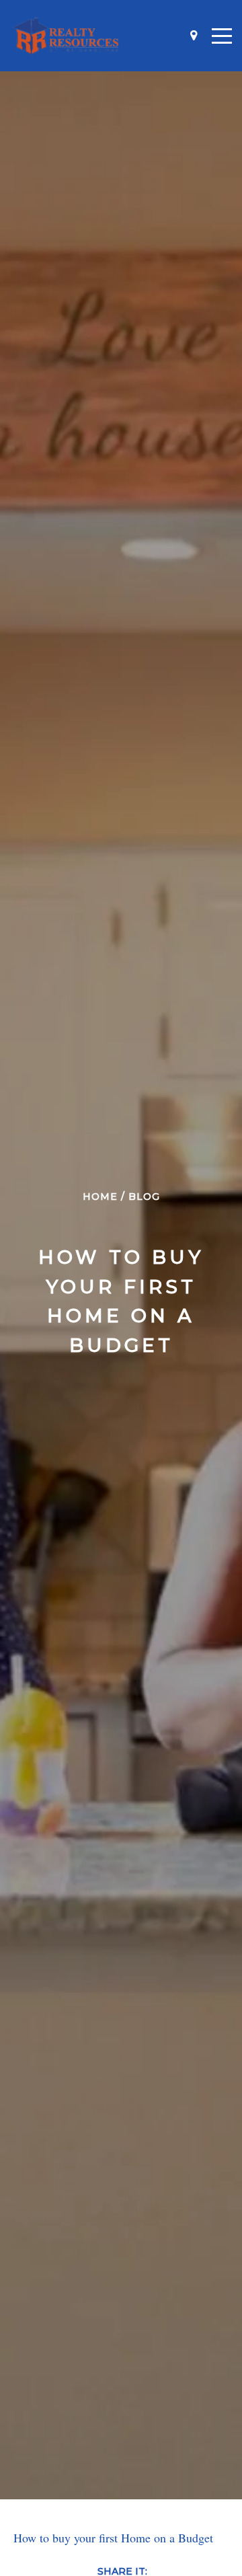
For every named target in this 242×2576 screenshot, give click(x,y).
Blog (144, 1197)
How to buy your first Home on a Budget (113, 2538)
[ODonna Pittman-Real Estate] (66, 36)
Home (100, 1197)
